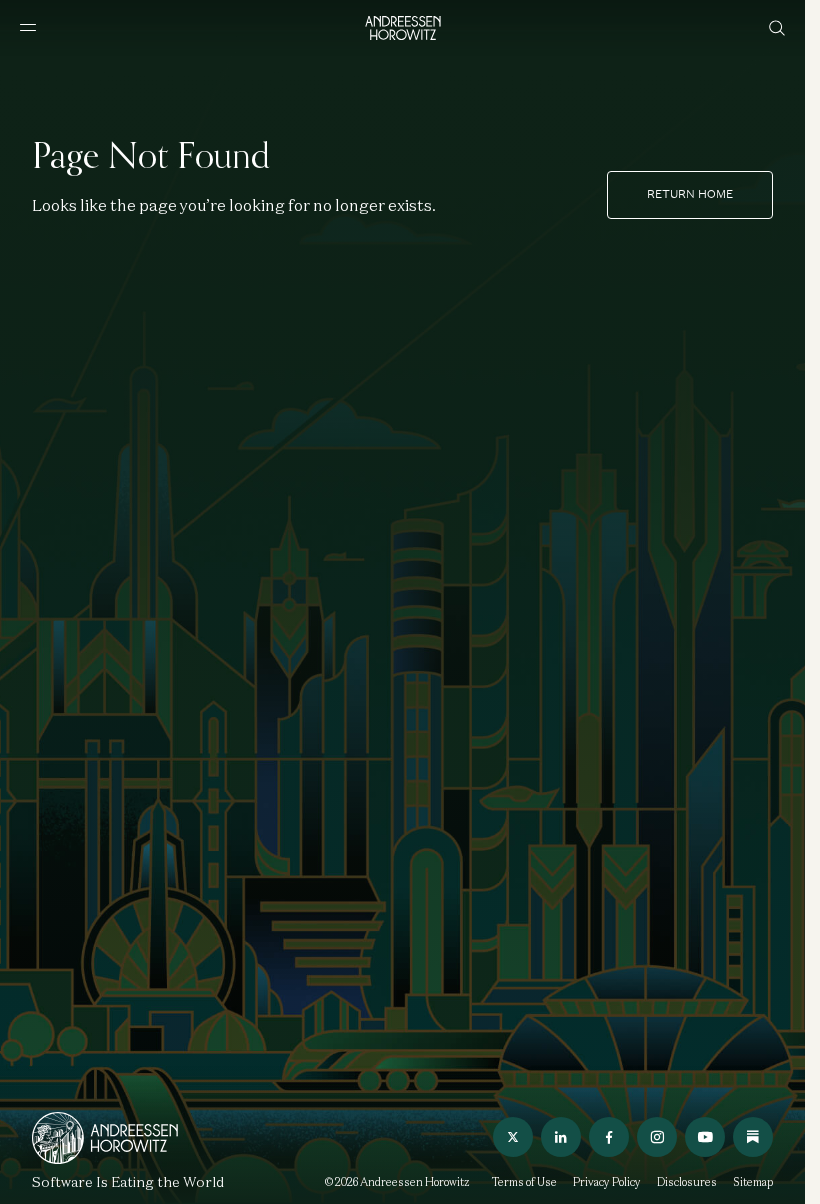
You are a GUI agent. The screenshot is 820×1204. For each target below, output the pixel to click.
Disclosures (687, 1182)
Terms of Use (524, 1182)
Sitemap (753, 1182)
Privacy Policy (607, 1182)
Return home (690, 194)
